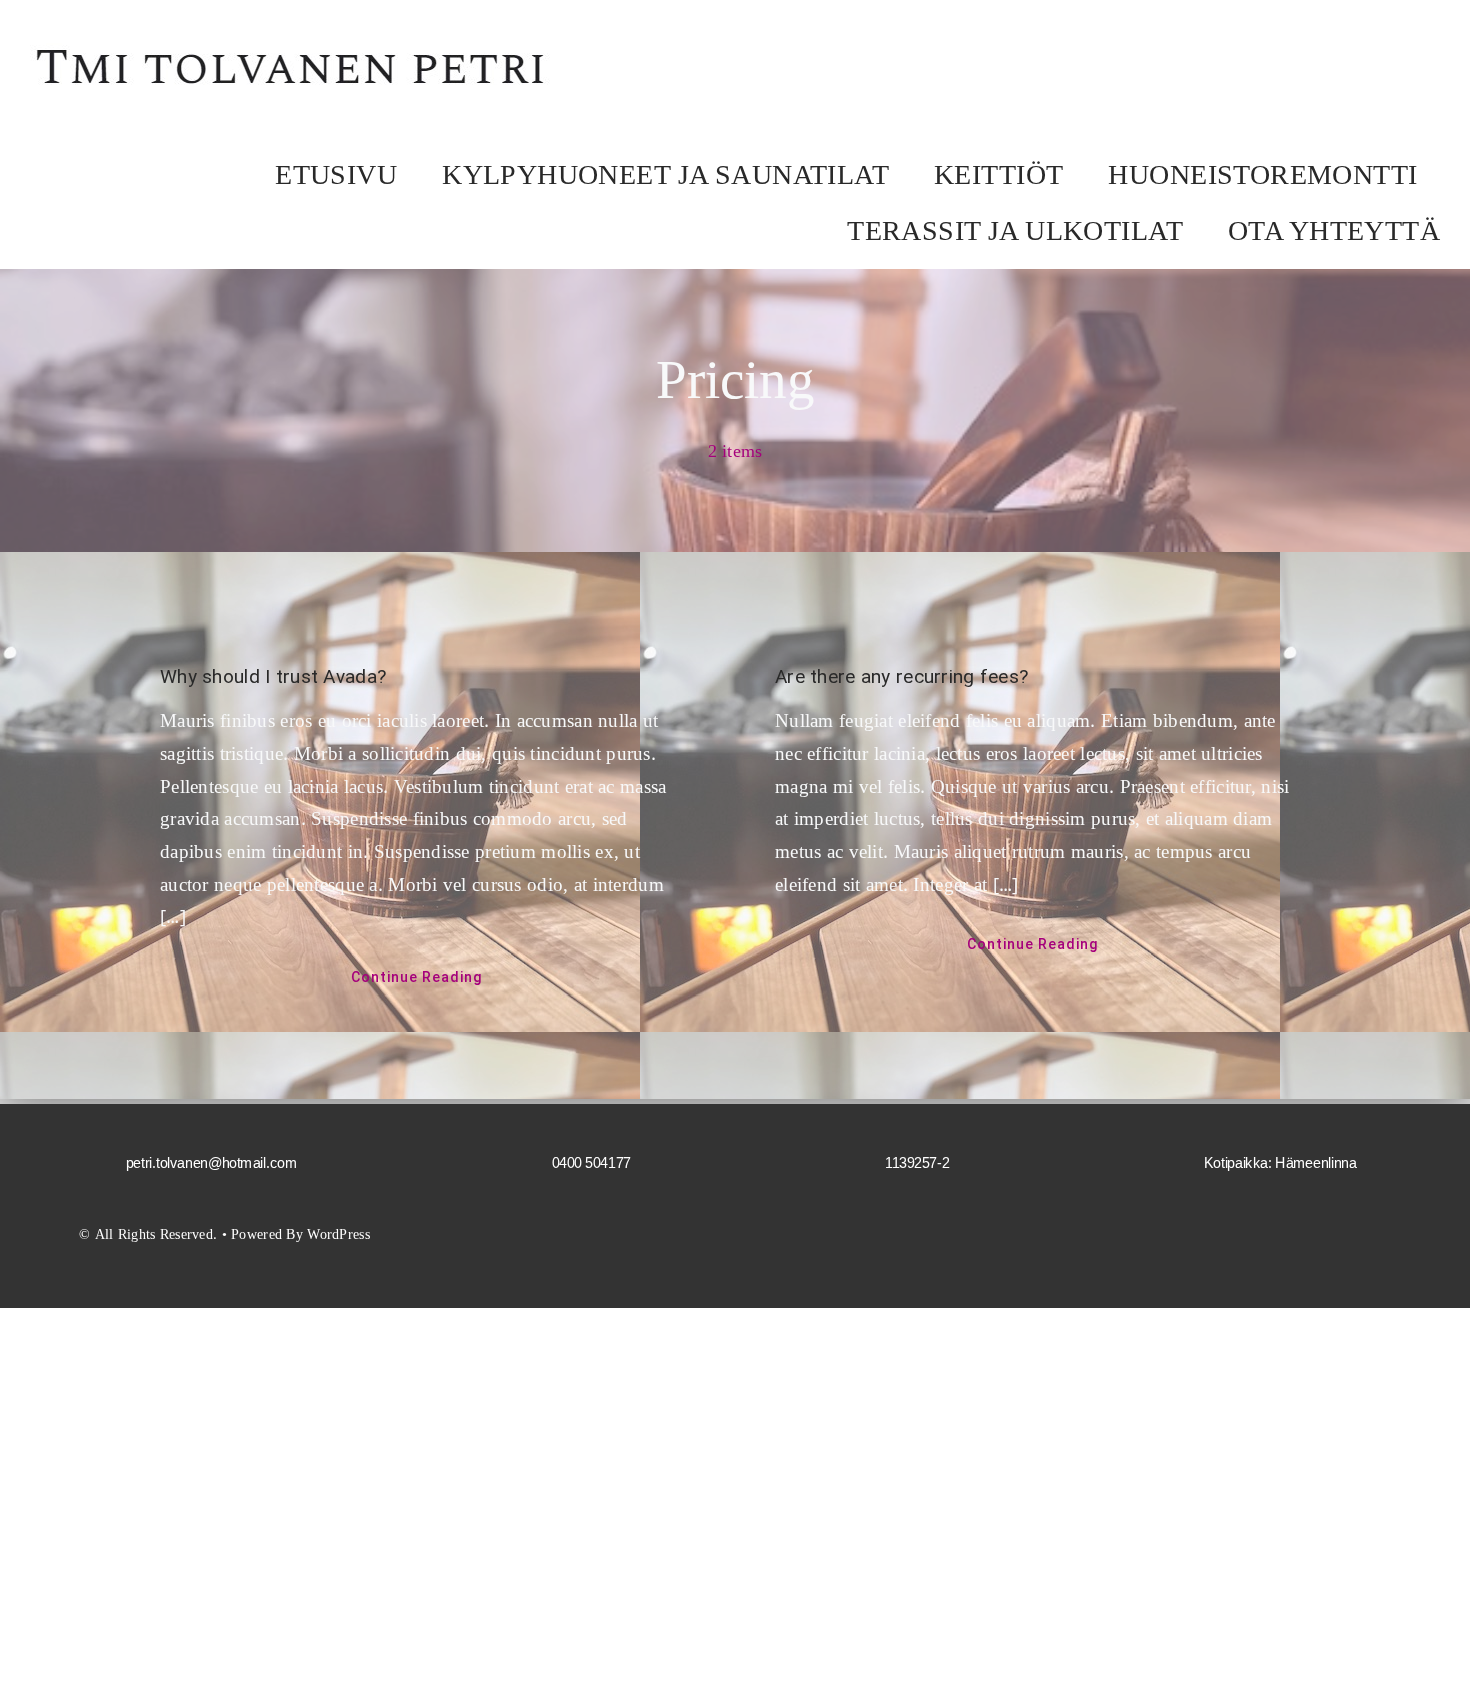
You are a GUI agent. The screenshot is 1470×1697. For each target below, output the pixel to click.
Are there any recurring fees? (901, 676)
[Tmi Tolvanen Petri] (292, 46)
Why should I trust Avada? (273, 676)
